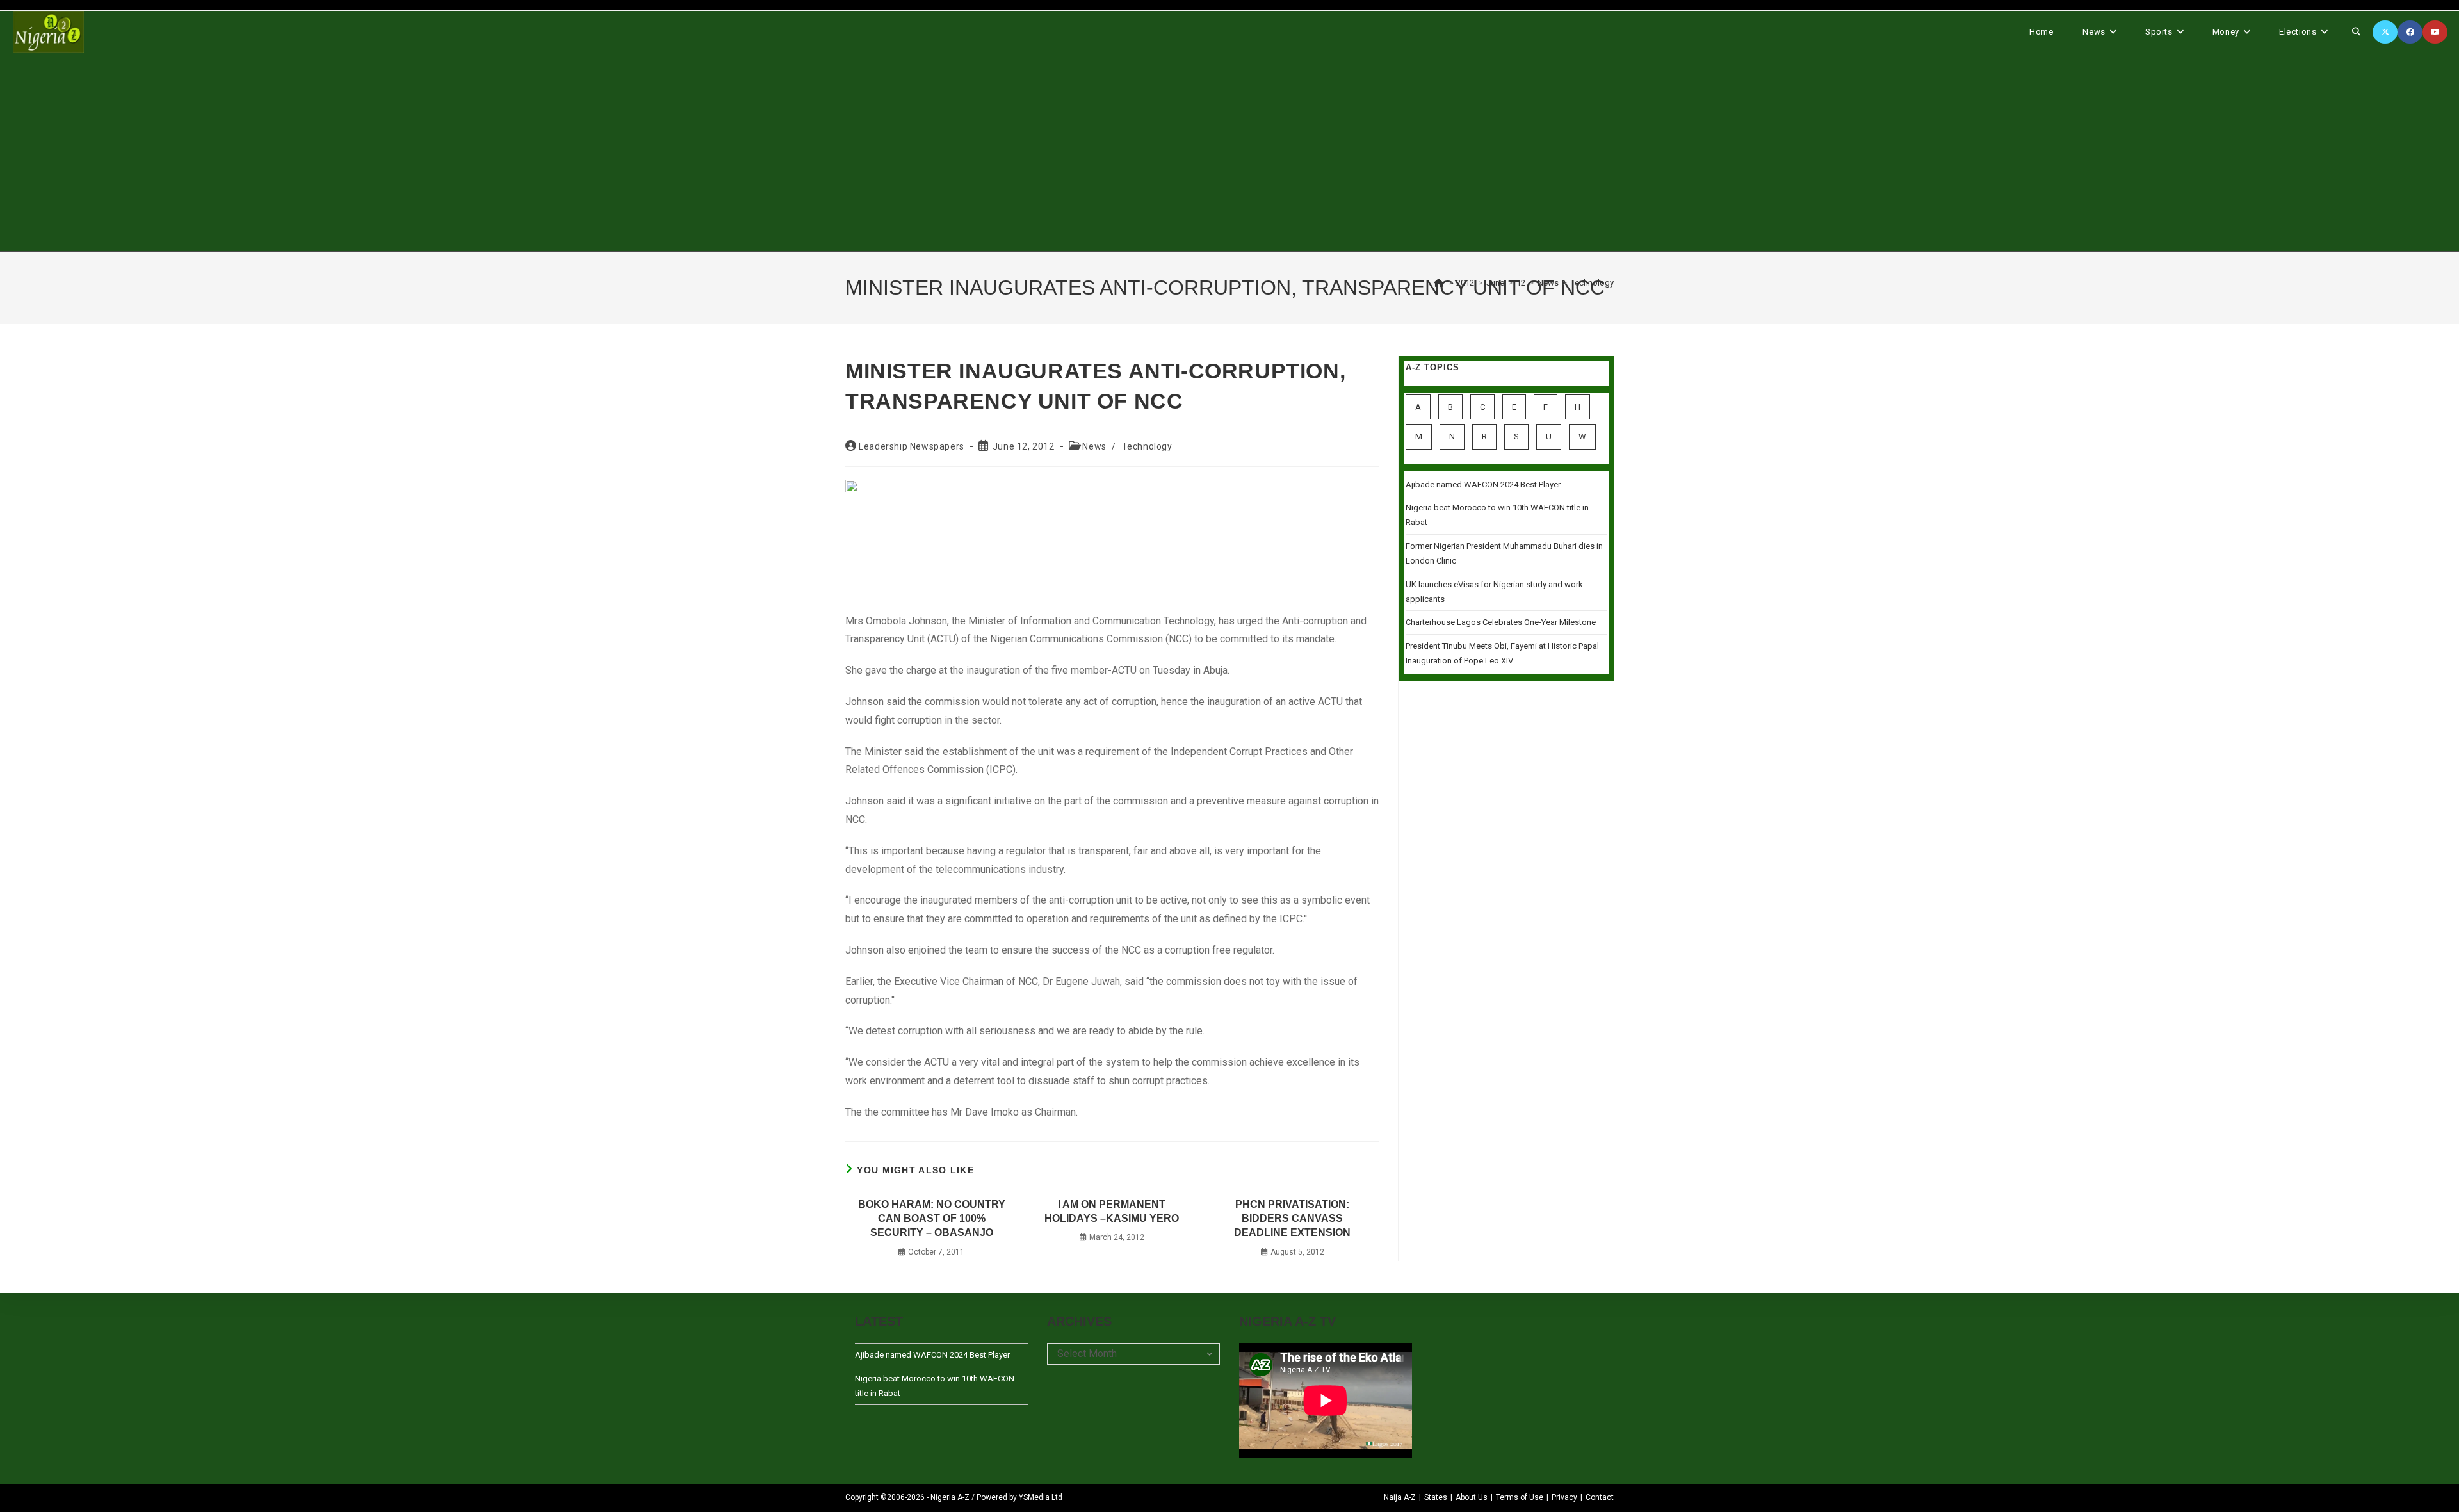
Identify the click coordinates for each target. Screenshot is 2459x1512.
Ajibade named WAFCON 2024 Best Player (1483, 484)
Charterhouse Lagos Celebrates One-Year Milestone (1501, 622)
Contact (1600, 1497)
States (1436, 1497)
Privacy (1564, 1497)
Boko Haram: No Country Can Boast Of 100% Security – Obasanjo (932, 1219)
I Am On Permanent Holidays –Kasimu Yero (1112, 1211)
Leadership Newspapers (912, 446)
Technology (1592, 283)
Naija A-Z (1400, 1497)
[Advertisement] (1229, 152)
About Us (1472, 1497)
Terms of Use (1520, 1497)
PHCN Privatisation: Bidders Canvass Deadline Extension (1292, 1219)
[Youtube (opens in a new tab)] (2435, 32)
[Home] (1439, 283)
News (1094, 446)
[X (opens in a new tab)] (2385, 32)
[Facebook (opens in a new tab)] (2410, 32)
